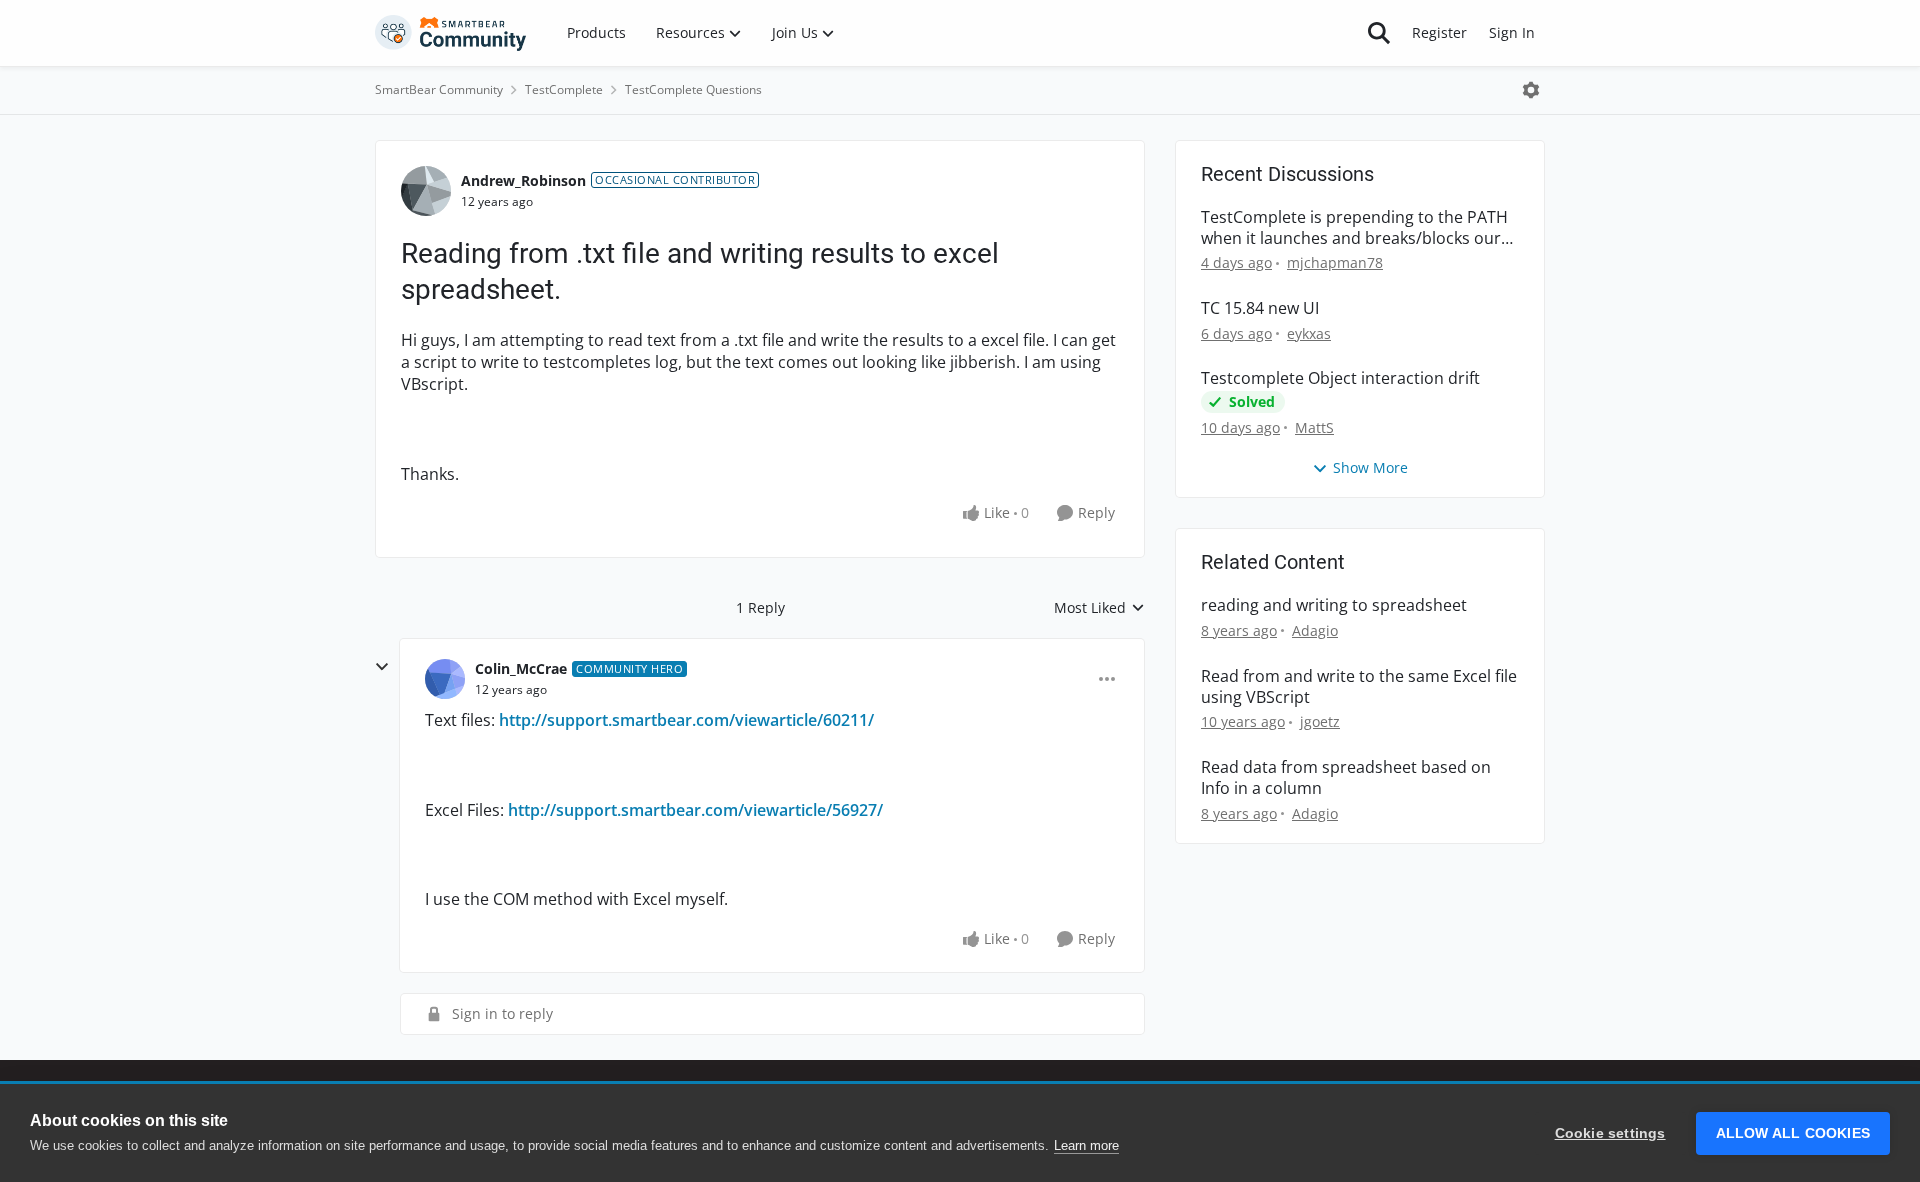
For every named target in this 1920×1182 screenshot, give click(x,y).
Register (1439, 32)
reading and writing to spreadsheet (1334, 605)
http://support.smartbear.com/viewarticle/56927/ (695, 810)
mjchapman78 (1335, 262)
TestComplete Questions (693, 89)
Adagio (1315, 630)
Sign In (1512, 32)
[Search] (1379, 33)
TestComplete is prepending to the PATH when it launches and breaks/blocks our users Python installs (1354, 228)
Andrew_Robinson (523, 180)
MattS (1314, 427)
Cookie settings (1610, 1133)
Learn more (1086, 1145)
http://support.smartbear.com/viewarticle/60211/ (686, 720)
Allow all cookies (1793, 1133)
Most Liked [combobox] (1099, 608)
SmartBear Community (439, 89)
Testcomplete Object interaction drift (1340, 378)
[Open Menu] (1531, 90)
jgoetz (1320, 721)
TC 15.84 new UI (1260, 308)
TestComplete (564, 89)
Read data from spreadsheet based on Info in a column (1346, 778)
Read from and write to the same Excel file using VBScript (1359, 687)
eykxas (1309, 333)
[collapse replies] (382, 667)
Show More (1370, 467)
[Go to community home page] (451, 33)
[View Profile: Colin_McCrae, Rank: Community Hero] (445, 679)
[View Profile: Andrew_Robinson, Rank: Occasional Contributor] (426, 191)
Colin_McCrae (521, 668)
